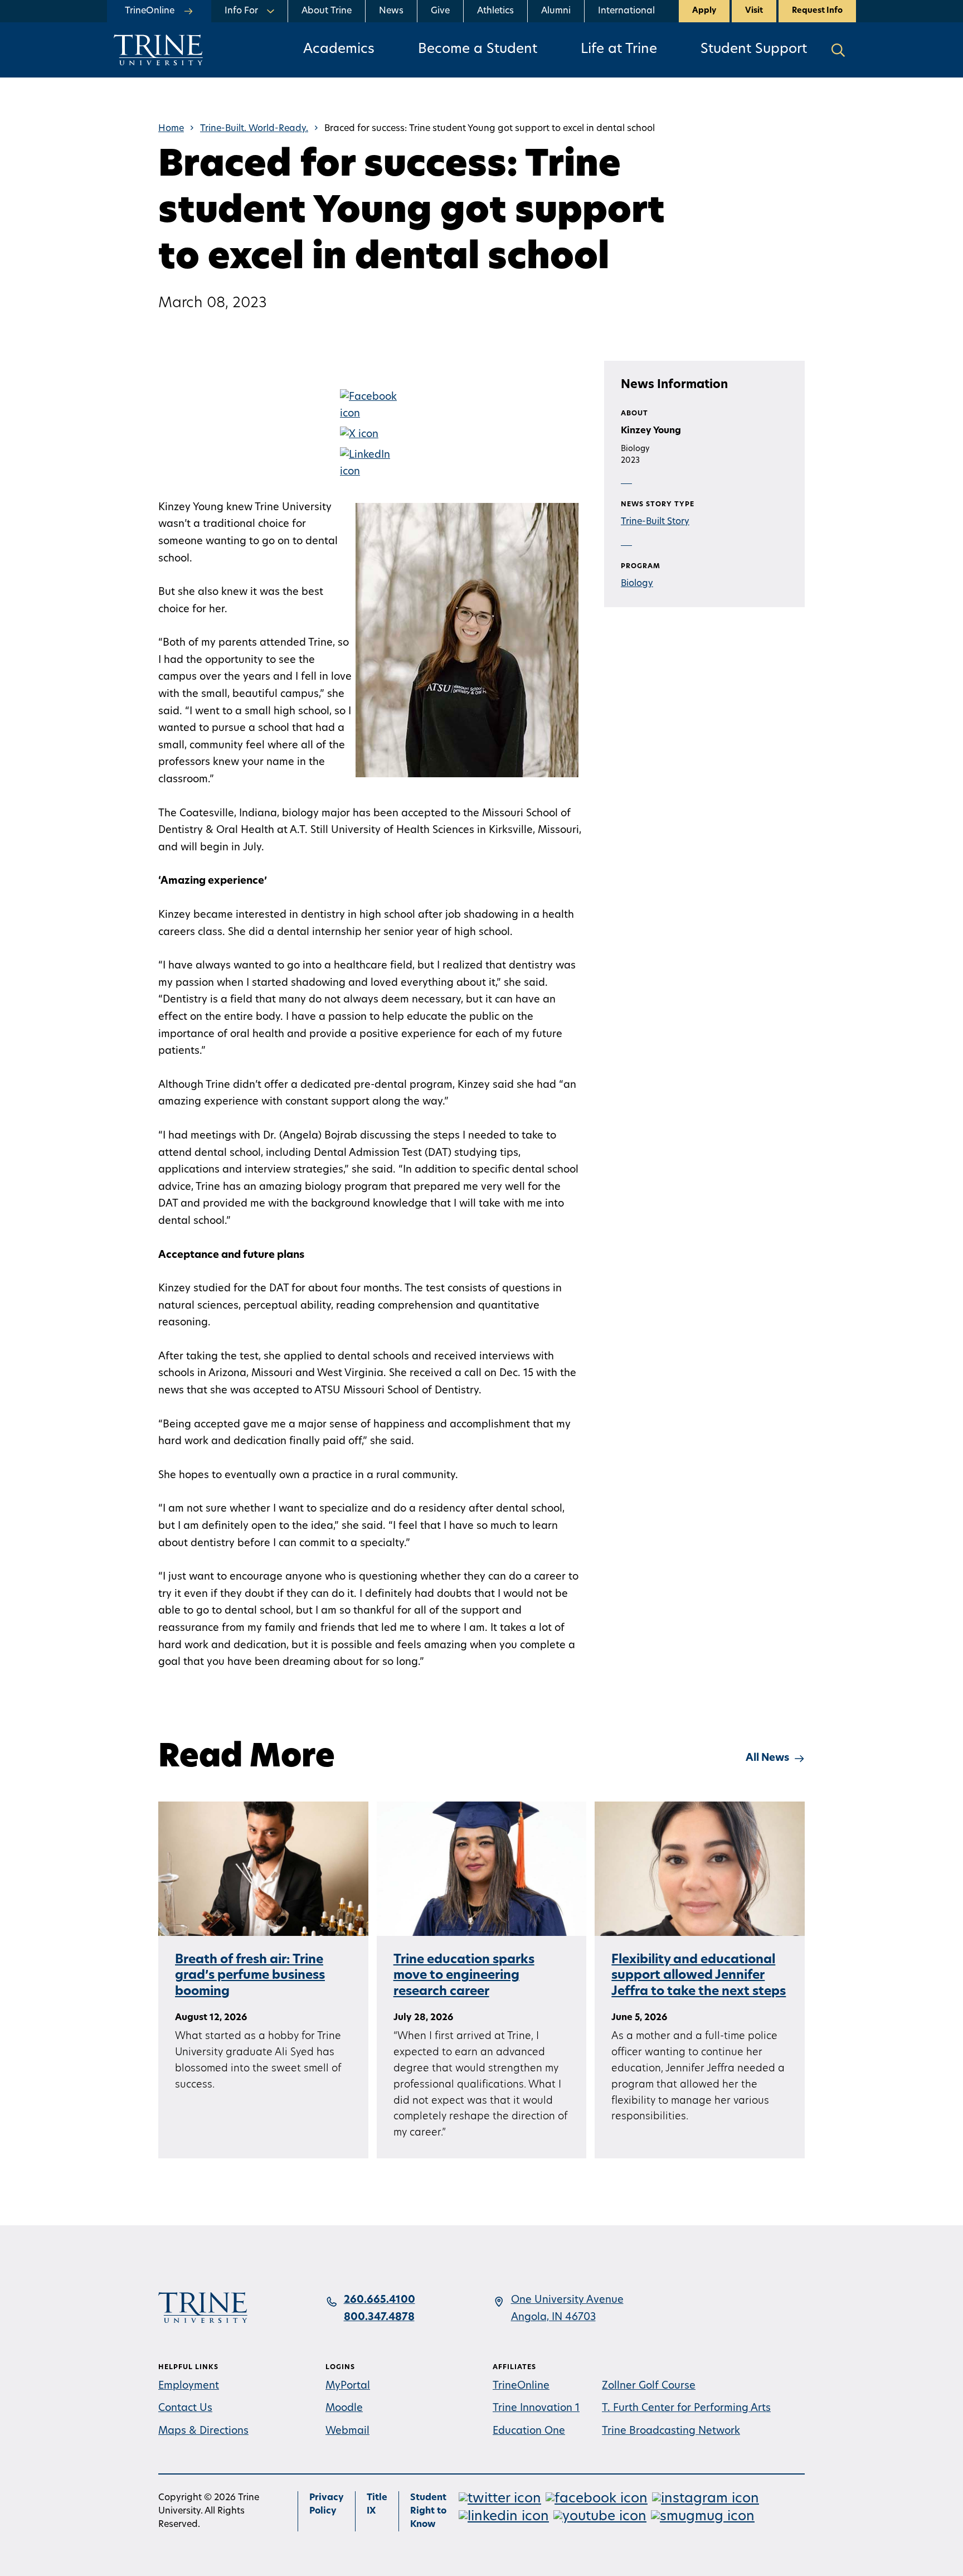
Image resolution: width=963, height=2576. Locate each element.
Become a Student (478, 50)
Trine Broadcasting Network (671, 2432)
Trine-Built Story (655, 522)
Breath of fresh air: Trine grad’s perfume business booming (250, 1976)
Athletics (495, 11)
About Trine (327, 11)
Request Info (817, 11)
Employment (189, 2386)
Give (440, 11)
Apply (704, 11)
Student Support (754, 50)
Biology (637, 584)
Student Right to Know (428, 2511)
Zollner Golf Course (649, 2386)
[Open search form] (838, 50)
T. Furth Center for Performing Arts (686, 2409)
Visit (754, 11)
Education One (529, 2432)
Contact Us (185, 2409)
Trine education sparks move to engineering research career (464, 1976)
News (391, 11)
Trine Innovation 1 (536, 2409)
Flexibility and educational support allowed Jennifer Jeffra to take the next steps (699, 1976)
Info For (241, 11)
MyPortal (348, 2386)
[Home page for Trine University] (158, 50)
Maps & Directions (203, 2432)
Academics (339, 50)
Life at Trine (619, 50)
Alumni (556, 11)
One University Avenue (567, 2301)
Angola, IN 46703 (553, 2318)
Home (171, 129)
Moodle (344, 2409)
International (626, 11)
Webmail (347, 2432)
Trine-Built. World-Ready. (254, 129)
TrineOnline (521, 2386)
